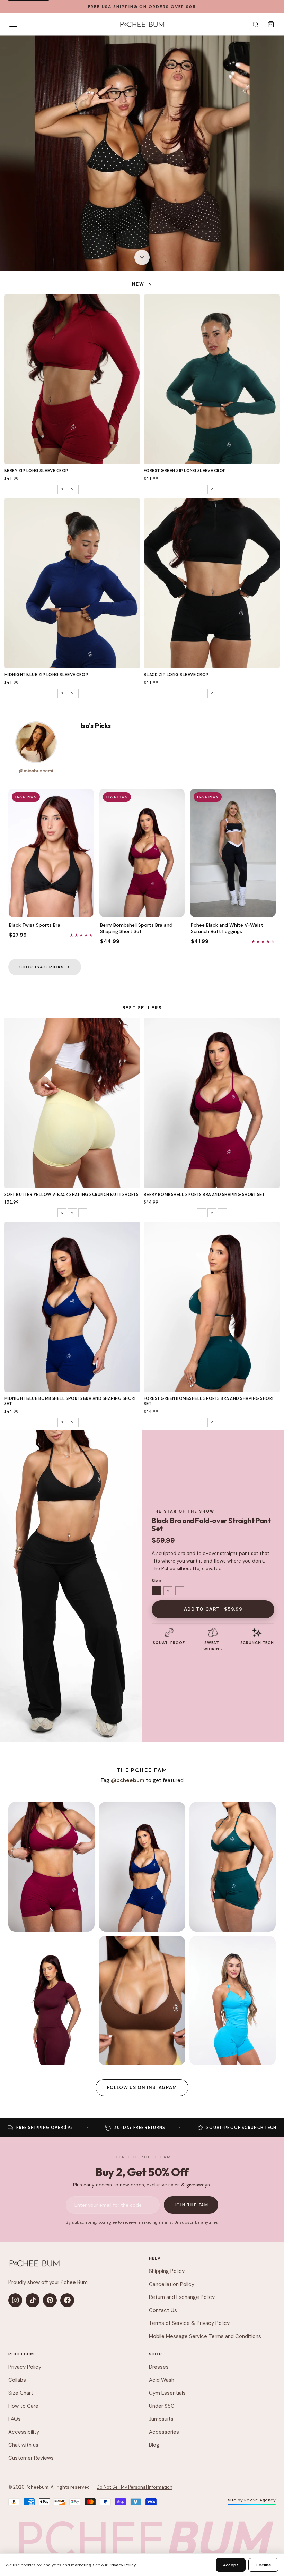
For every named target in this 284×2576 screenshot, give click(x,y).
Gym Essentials (167, 2393)
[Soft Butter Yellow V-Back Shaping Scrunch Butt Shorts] (72, 1103)
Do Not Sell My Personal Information (135, 2487)
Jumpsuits (161, 2419)
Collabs (17, 2380)
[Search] (256, 24)
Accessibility (24, 2432)
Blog (154, 2445)
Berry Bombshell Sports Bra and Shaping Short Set (204, 1194)
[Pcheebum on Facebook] (67, 2300)
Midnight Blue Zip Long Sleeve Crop (46, 674)
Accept (231, 2565)
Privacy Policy (25, 2367)
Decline (263, 2565)
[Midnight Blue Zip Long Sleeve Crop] (72, 583)
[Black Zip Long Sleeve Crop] (212, 583)
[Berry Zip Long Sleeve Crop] (72, 379)
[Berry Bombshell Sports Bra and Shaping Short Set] (212, 1103)
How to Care (23, 2406)
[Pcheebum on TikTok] (33, 2300)
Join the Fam (191, 2205)
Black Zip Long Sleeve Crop (176, 674)
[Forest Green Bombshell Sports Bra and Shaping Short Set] (212, 1307)
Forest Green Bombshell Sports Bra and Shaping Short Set (209, 1401)
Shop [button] (156, 2354)
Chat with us (23, 2445)
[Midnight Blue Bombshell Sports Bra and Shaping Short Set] (72, 1307)
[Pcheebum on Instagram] (15, 2300)
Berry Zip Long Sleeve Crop (36, 470)
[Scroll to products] (142, 259)
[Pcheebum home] (34, 2263)
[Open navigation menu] (13, 24)
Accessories (164, 2432)
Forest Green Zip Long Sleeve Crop (185, 470)
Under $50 (162, 2406)
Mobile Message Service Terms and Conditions (205, 2336)
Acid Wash (162, 2380)
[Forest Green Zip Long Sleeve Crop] (212, 379)
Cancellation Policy (172, 2284)
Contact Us (163, 2310)
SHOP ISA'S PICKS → (45, 967)
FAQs (15, 2419)
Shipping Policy (167, 2271)
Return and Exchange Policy (182, 2297)
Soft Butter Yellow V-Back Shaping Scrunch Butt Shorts (71, 1194)
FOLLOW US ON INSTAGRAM (142, 2087)
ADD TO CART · (213, 1609)
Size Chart (21, 2393)
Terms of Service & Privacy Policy (189, 2323)
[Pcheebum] (142, 24)
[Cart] (271, 24)
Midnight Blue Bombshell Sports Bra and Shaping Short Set (70, 1401)
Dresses (159, 2367)
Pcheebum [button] (21, 2354)
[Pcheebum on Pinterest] (50, 2300)
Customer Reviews (31, 2458)
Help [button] (155, 2258)
